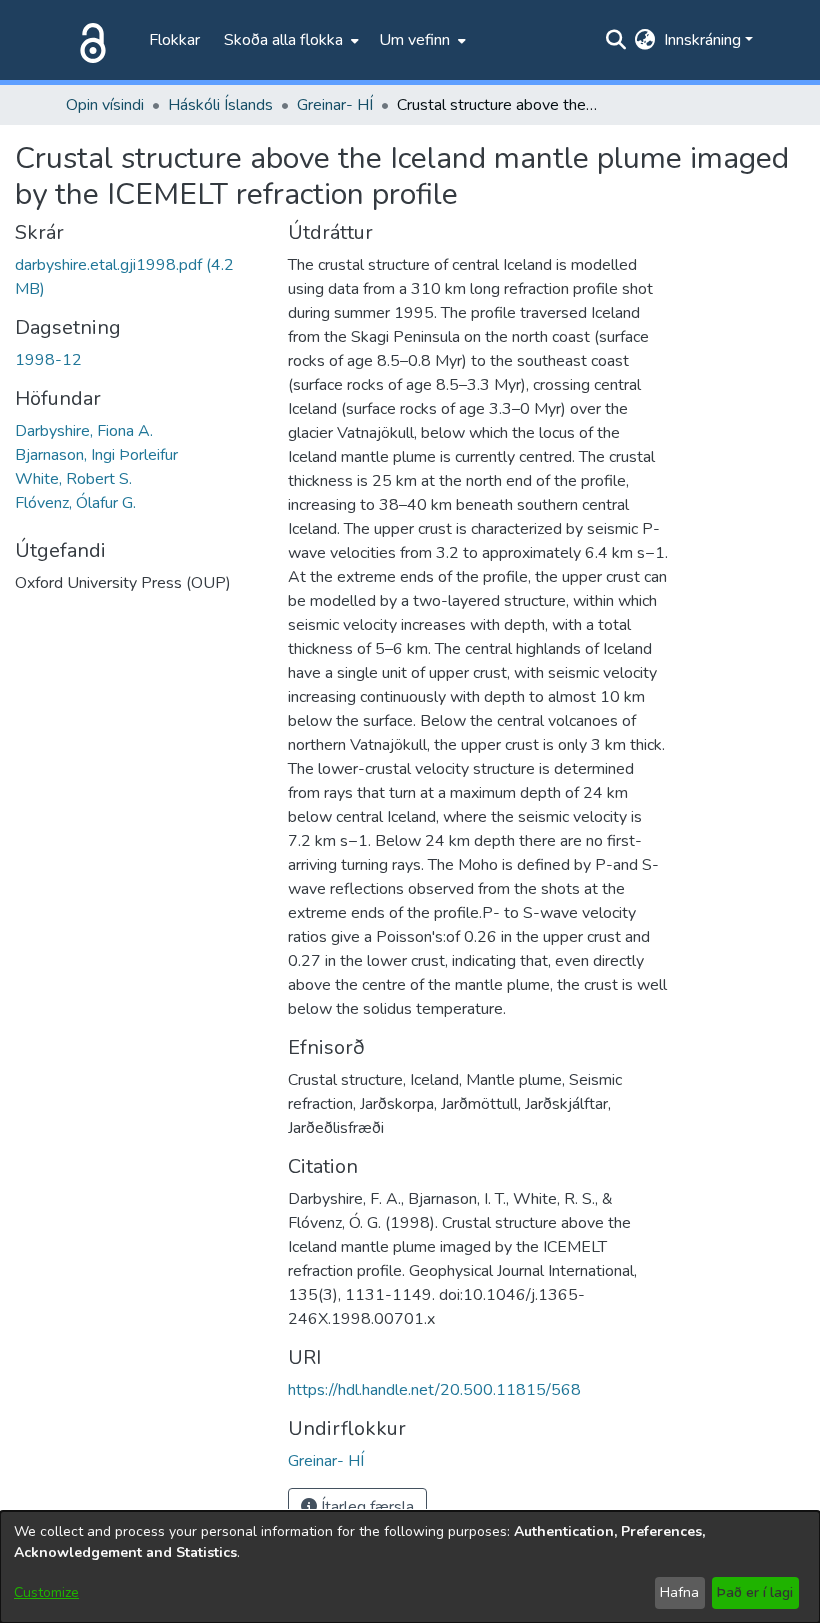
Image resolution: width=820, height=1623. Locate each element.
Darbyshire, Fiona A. (84, 431)
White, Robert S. (73, 479)
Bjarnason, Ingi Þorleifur (96, 455)
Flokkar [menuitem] (174, 40)
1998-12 (48, 360)
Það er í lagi (755, 1592)
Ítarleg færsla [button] (365, 1507)
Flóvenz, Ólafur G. (75, 503)
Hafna (679, 1592)
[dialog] (410, 1567)
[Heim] (89, 40)
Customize (46, 1592)
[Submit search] (616, 40)
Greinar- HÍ (335, 105)
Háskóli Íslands (220, 105)
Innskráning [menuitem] (702, 40)
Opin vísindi (105, 105)
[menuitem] (289, 40)
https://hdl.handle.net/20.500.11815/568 (434, 1390)
